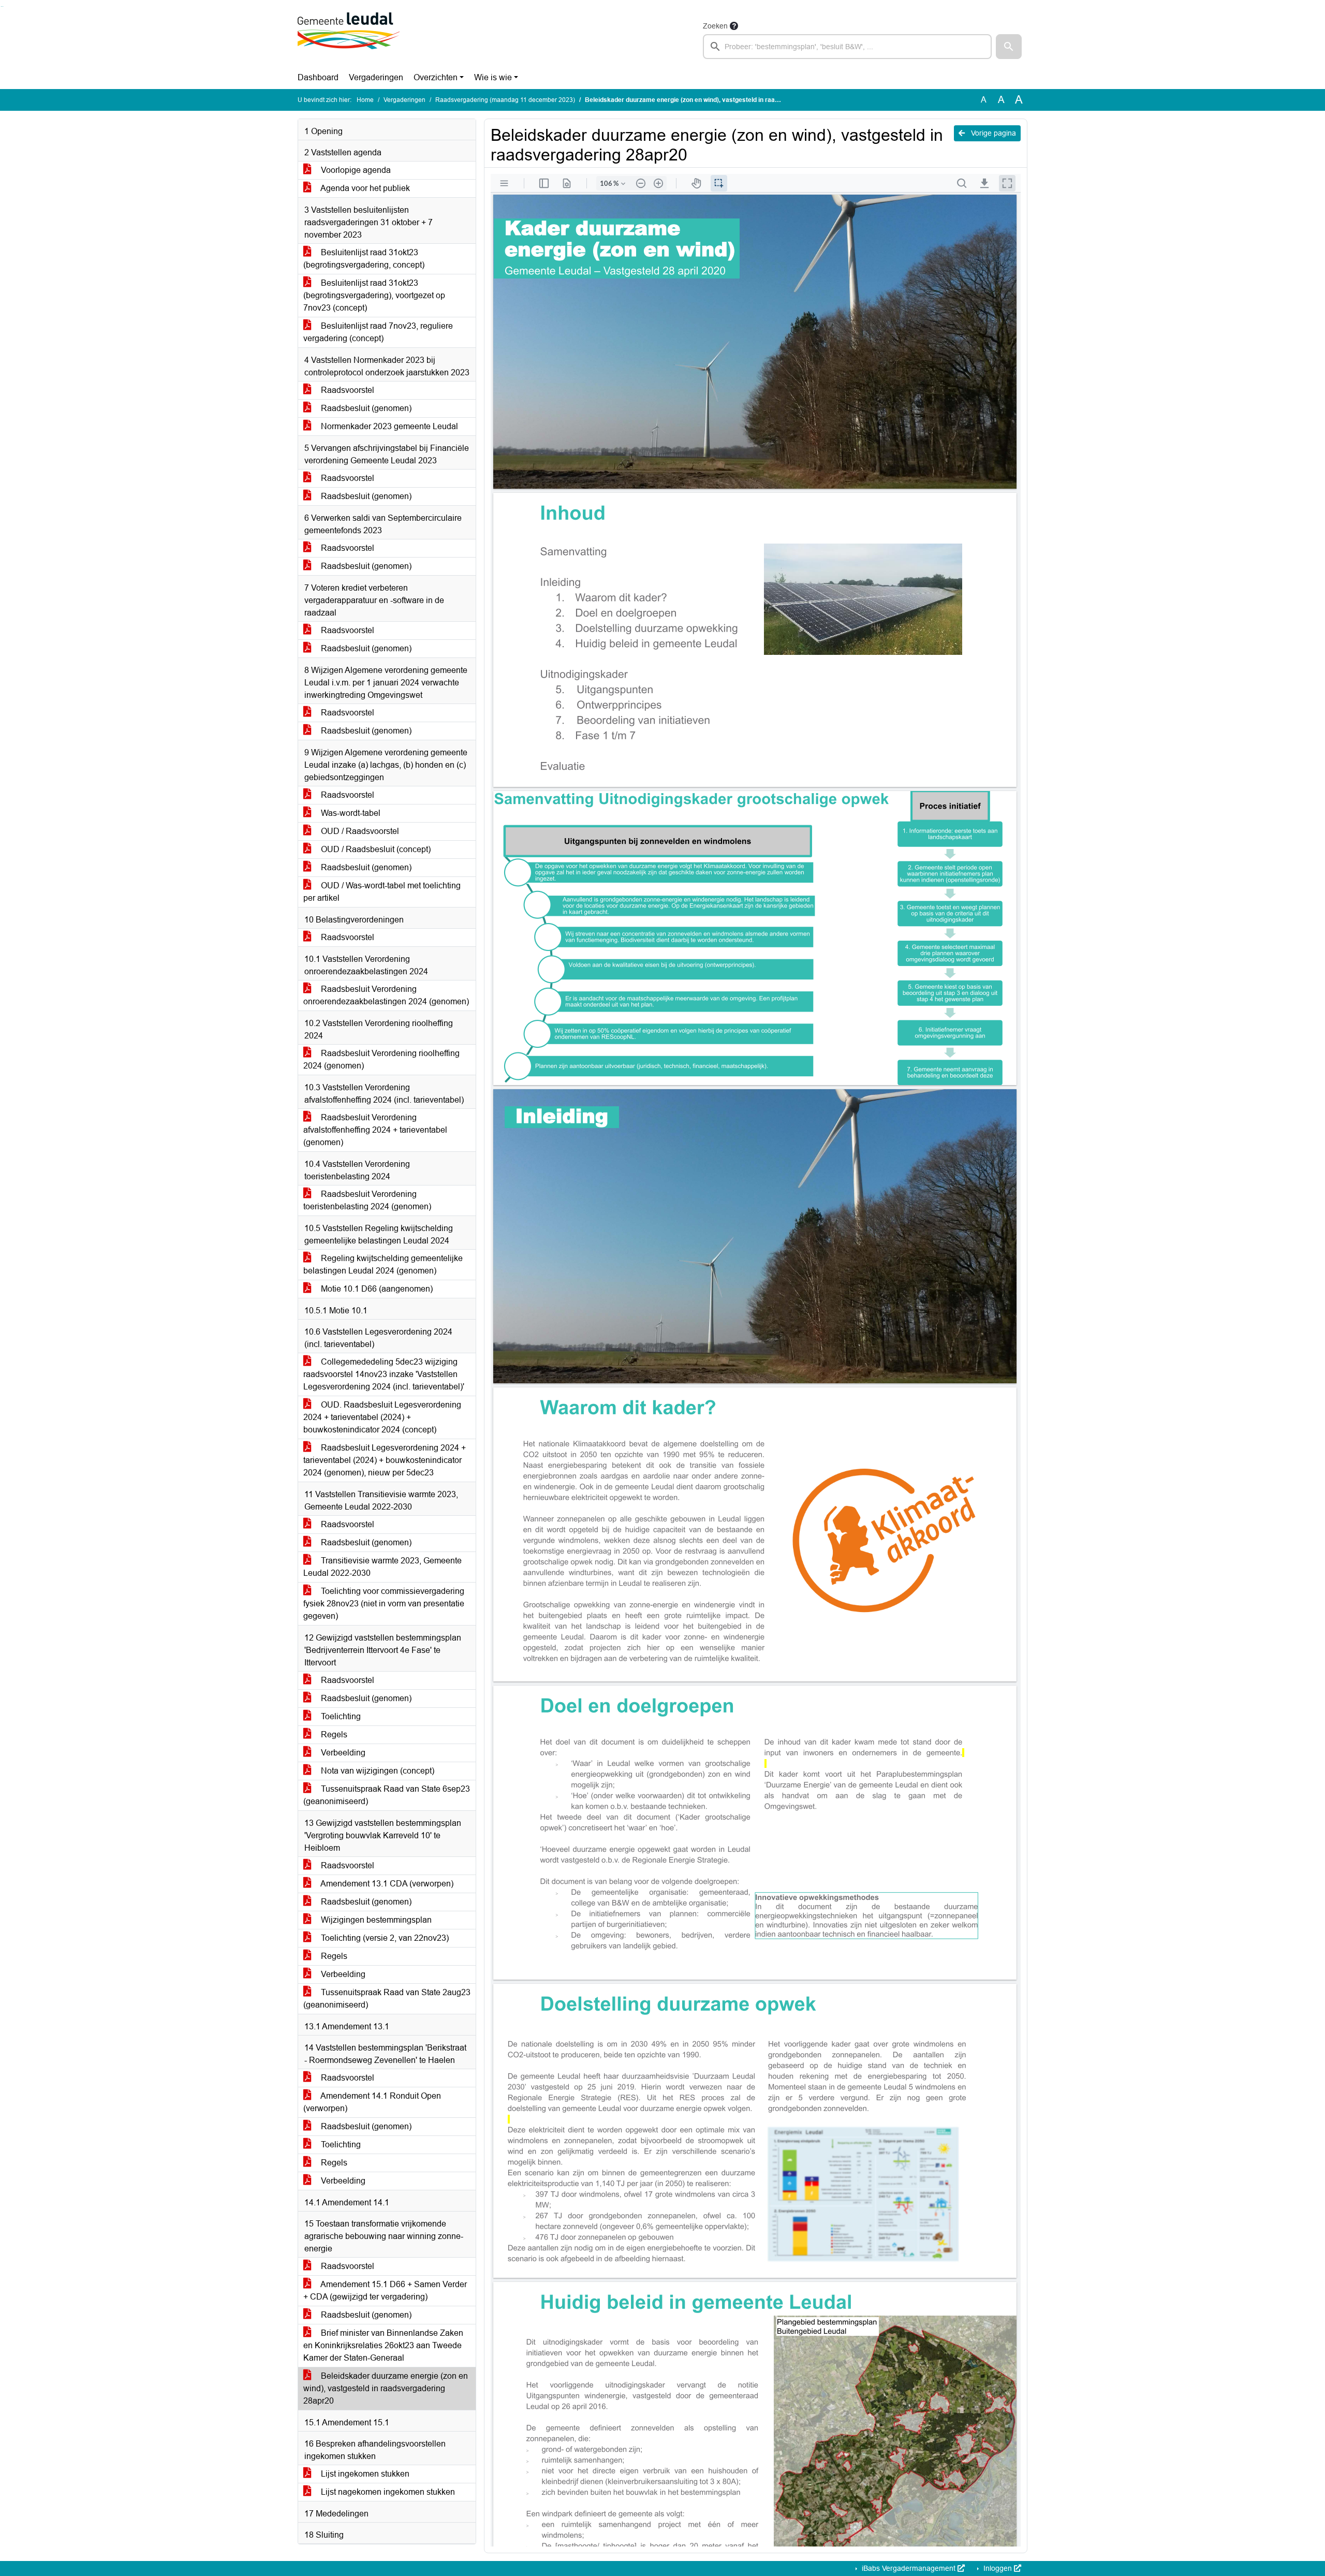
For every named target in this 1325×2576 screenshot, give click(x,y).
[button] (1009, 47)
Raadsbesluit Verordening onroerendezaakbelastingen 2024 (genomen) (386, 995)
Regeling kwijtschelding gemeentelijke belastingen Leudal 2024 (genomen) (383, 1264)
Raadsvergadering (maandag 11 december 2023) (505, 100)
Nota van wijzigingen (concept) (377, 1771)
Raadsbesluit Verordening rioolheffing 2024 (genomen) (381, 1059)
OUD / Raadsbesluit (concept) (375, 849)
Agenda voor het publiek (364, 188)
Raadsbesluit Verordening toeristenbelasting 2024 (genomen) (367, 1200)
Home (365, 100)
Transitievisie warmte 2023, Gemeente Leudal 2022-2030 (382, 1567)
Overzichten (436, 77)
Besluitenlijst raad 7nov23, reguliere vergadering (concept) (378, 332)
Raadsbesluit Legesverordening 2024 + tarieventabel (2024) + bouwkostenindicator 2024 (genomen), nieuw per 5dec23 (385, 1460)
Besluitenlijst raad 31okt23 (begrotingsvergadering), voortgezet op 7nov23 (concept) (374, 295)
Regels (333, 1735)
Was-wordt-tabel (350, 813)
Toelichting (340, 1716)
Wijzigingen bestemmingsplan (375, 1920)
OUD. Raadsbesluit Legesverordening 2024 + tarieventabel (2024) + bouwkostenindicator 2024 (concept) (382, 1417)
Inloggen (998, 2568)
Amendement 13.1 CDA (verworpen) (386, 1884)
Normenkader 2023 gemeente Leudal (388, 426)
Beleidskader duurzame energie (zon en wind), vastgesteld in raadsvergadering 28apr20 (386, 2388)
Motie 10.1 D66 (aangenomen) (376, 1289)
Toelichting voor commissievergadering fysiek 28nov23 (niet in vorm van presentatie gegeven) (384, 1604)
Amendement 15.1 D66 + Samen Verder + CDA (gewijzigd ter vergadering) (385, 2290)
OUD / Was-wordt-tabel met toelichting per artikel (382, 892)
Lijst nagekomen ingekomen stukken (387, 2492)
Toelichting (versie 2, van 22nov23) (384, 1938)
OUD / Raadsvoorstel (359, 831)
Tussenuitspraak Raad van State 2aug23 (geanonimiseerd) (387, 1999)
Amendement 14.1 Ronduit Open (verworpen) (372, 2102)
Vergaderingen (376, 77)
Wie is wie (493, 77)
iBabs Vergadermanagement (909, 2568)
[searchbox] (847, 47)
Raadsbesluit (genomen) (365, 408)
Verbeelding (342, 1753)
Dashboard (318, 77)
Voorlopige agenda (355, 170)
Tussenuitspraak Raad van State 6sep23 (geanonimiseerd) (387, 1795)
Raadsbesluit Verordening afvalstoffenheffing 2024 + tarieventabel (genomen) (375, 1130)
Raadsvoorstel (347, 390)
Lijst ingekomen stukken (364, 2474)
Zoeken (715, 26)
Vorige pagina (992, 133)
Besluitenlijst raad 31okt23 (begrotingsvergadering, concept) (364, 259)
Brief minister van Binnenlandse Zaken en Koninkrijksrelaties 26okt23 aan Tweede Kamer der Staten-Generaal (383, 2345)
